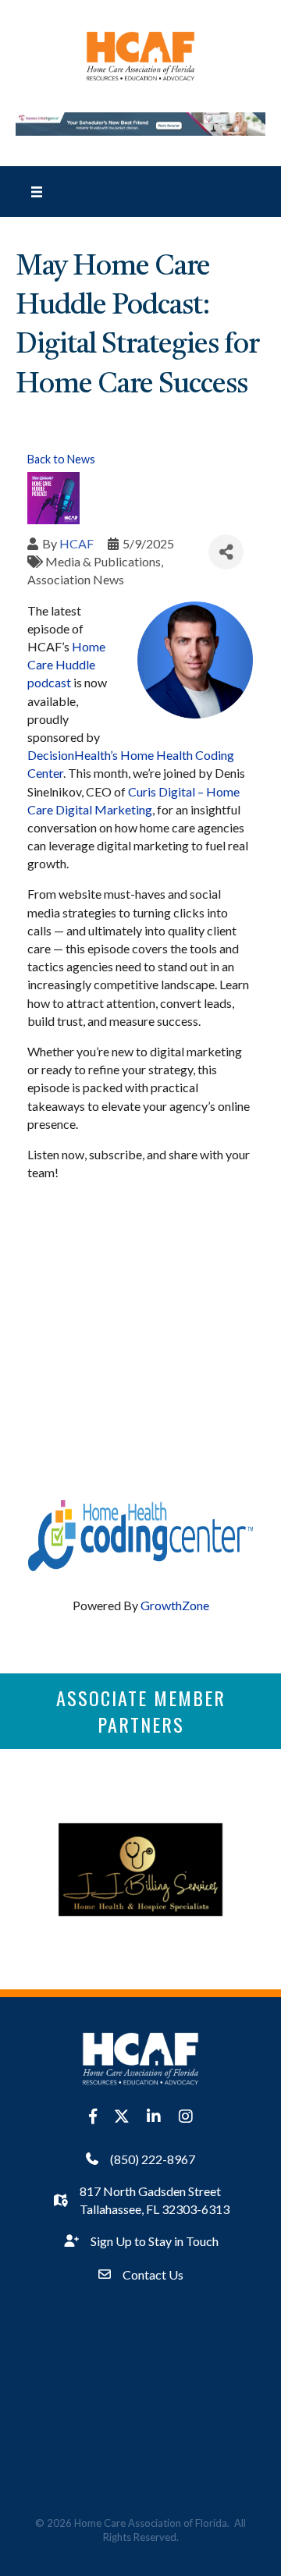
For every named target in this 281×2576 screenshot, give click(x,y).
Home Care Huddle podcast (66, 664)
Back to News (61, 459)
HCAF (76, 543)
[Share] (226, 552)
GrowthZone (175, 1605)
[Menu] (37, 191)
